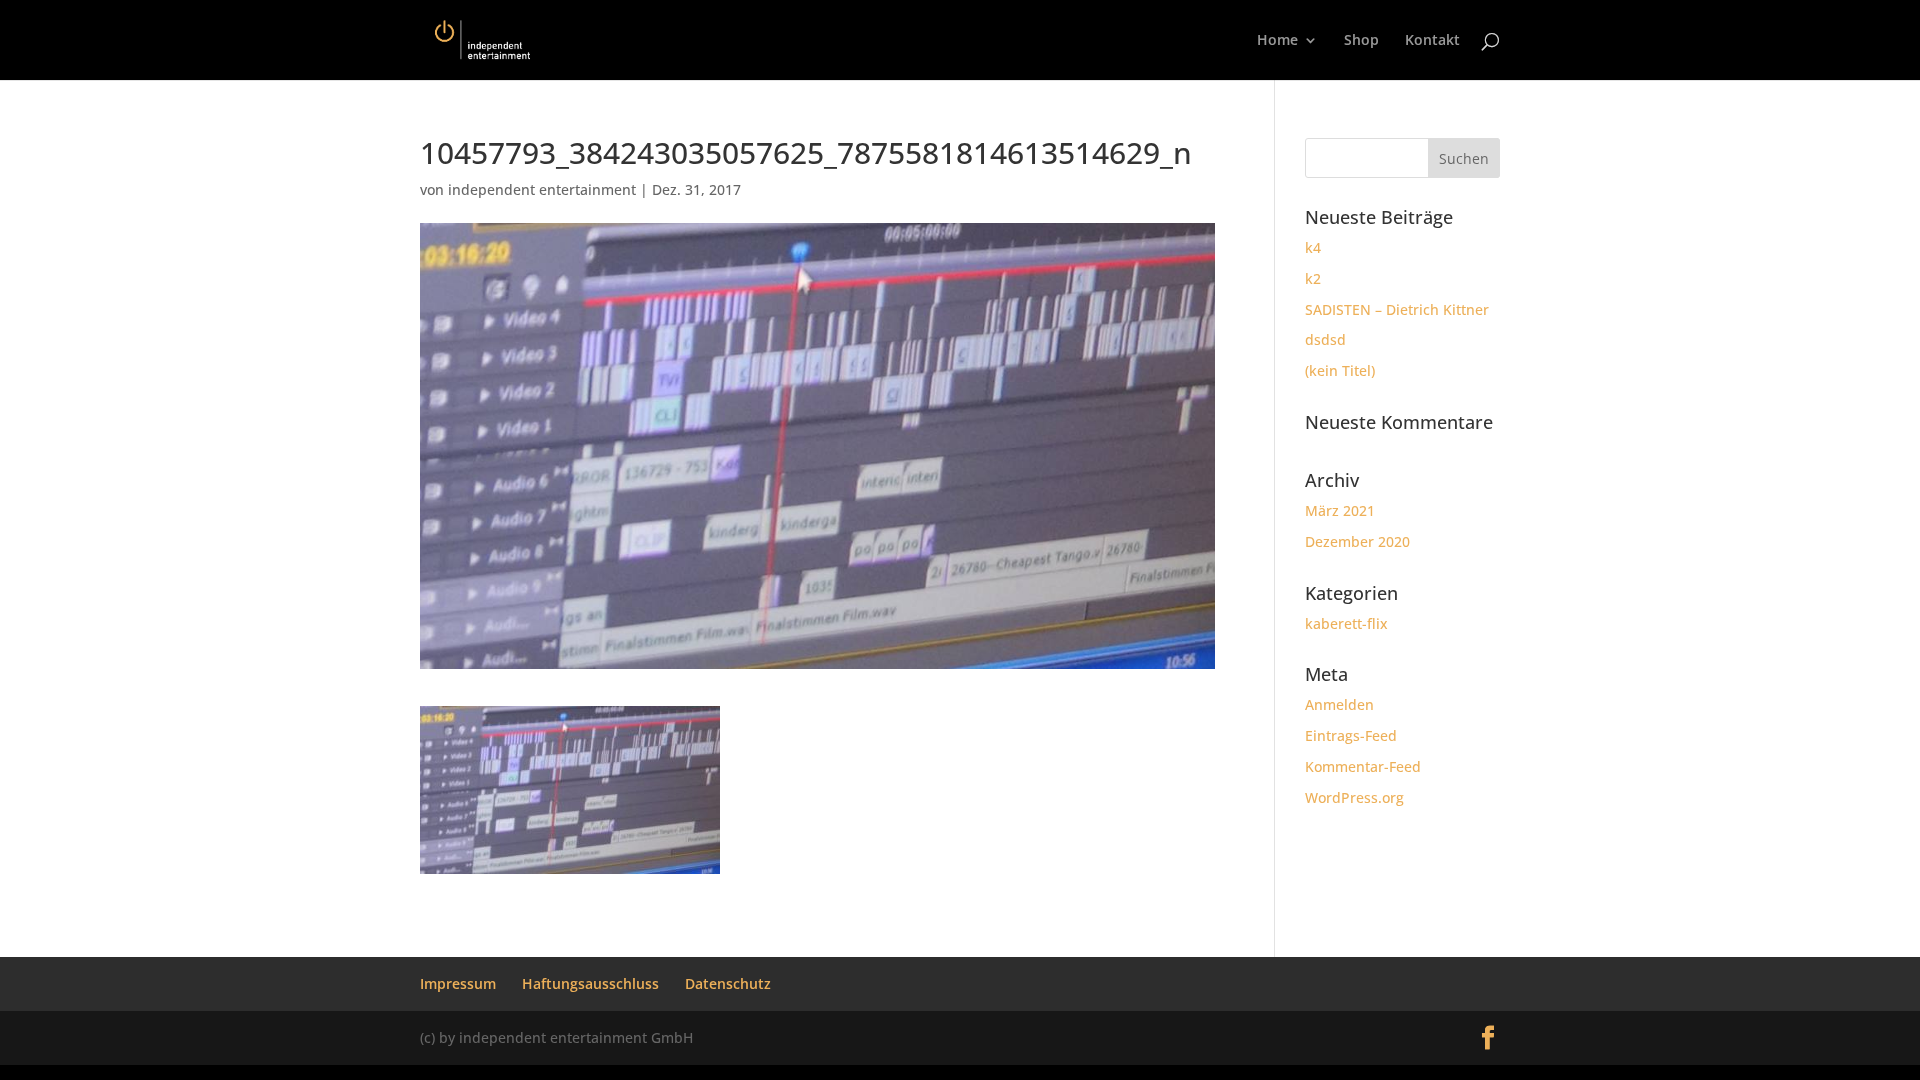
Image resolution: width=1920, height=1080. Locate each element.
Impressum (458, 983)
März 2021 (1340, 510)
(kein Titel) (1340, 370)
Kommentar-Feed (1363, 766)
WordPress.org (1354, 797)
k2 (1313, 278)
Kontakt (1432, 41)
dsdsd (1325, 339)
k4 (1313, 247)
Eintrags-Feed (1351, 735)
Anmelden (1339, 704)
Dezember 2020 (1357, 541)
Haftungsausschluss (590, 983)
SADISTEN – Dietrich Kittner (1397, 309)
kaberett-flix (1346, 623)
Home (1277, 41)
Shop (1361, 41)
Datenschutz (728, 983)
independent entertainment (542, 189)
